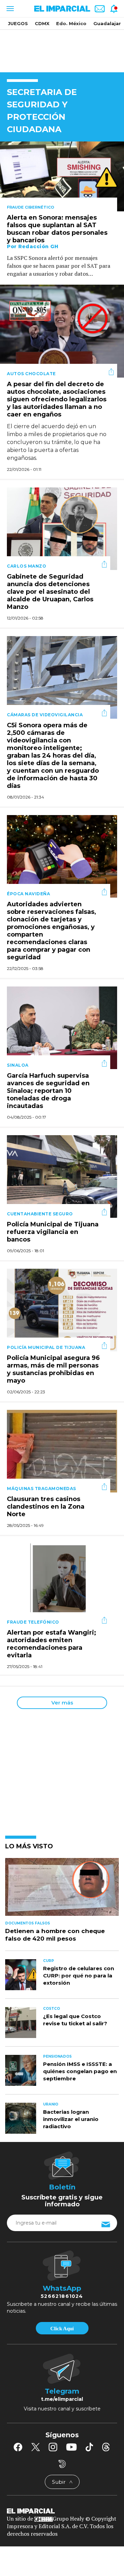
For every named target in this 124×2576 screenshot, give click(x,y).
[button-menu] (9, 9)
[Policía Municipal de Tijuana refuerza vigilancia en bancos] (62, 1176)
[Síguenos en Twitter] (35, 2447)
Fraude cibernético (30, 207)
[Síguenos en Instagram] (53, 2447)
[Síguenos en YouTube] (71, 2447)
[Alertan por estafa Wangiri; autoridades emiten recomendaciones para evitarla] (62, 1584)
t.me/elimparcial (62, 2399)
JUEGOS (18, 23)
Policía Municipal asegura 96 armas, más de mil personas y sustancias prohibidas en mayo (53, 1370)
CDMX (42, 23)
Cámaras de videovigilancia (45, 715)
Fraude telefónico (33, 1622)
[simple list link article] (62, 1890)
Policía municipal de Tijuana (46, 1347)
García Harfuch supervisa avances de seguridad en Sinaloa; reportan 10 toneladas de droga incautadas (48, 1091)
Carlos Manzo (27, 566)
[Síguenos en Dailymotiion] (62, 2464)
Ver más (62, 1703)
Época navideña (28, 894)
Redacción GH (38, 246)
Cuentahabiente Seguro (40, 1214)
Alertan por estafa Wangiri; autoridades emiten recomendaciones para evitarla (51, 1644)
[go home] (62, 2511)
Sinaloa (18, 1065)
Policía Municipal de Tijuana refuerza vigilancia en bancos (53, 1232)
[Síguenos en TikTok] (89, 2447)
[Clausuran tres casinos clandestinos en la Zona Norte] (62, 1450)
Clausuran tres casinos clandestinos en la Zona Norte (46, 1507)
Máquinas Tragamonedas (42, 1488)
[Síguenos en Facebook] (18, 2447)
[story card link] (62, 176)
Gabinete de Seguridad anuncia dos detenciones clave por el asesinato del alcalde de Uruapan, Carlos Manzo (50, 592)
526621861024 (62, 2296)
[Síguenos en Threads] (106, 2447)
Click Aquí (62, 2329)
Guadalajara (108, 23)
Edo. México (71, 23)
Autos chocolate (31, 374)
